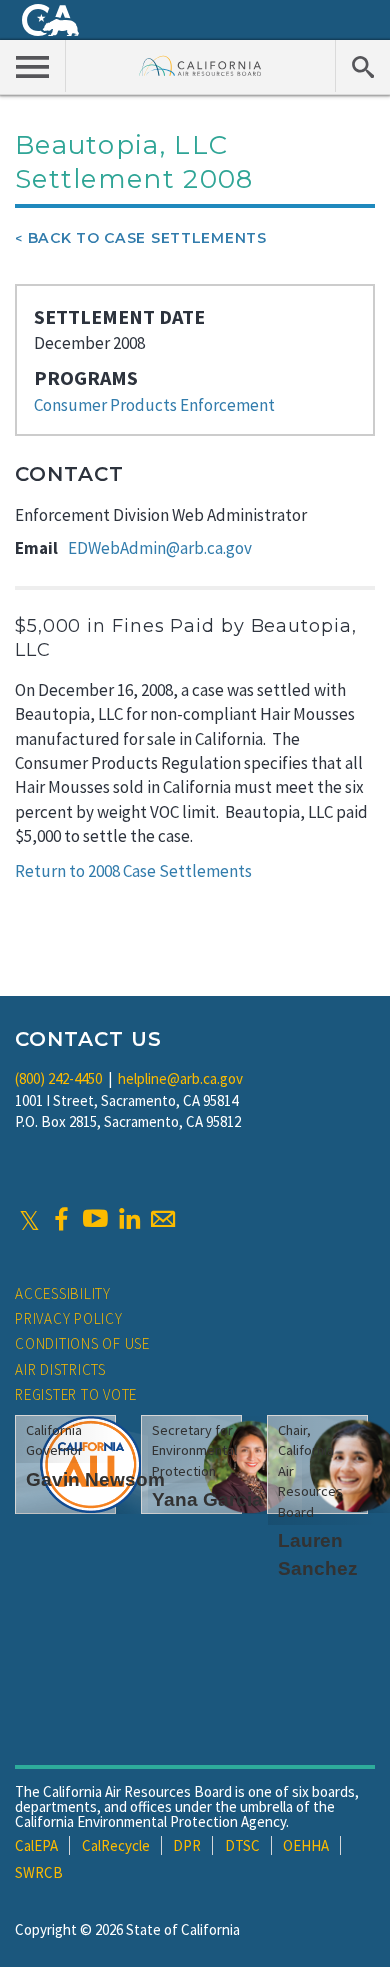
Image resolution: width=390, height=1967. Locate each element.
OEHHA (306, 1845)
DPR (187, 1845)
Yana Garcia (207, 1499)
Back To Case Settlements (147, 238)
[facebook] (61, 1219)
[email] (163, 1219)
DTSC (242, 1845)
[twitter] (29, 1219)
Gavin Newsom (95, 1479)
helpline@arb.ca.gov (180, 1078)
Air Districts (60, 1369)
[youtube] (95, 1219)
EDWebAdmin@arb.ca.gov (160, 548)
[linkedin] (129, 1219)
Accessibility (63, 1293)
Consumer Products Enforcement (154, 405)
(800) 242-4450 (58, 1078)
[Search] (362, 66)
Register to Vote (76, 1394)
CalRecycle (116, 1845)
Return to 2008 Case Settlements (133, 871)
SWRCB (39, 1872)
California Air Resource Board (200, 65)
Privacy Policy (69, 1318)
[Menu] (33, 66)
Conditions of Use (82, 1343)
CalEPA (36, 1845)
